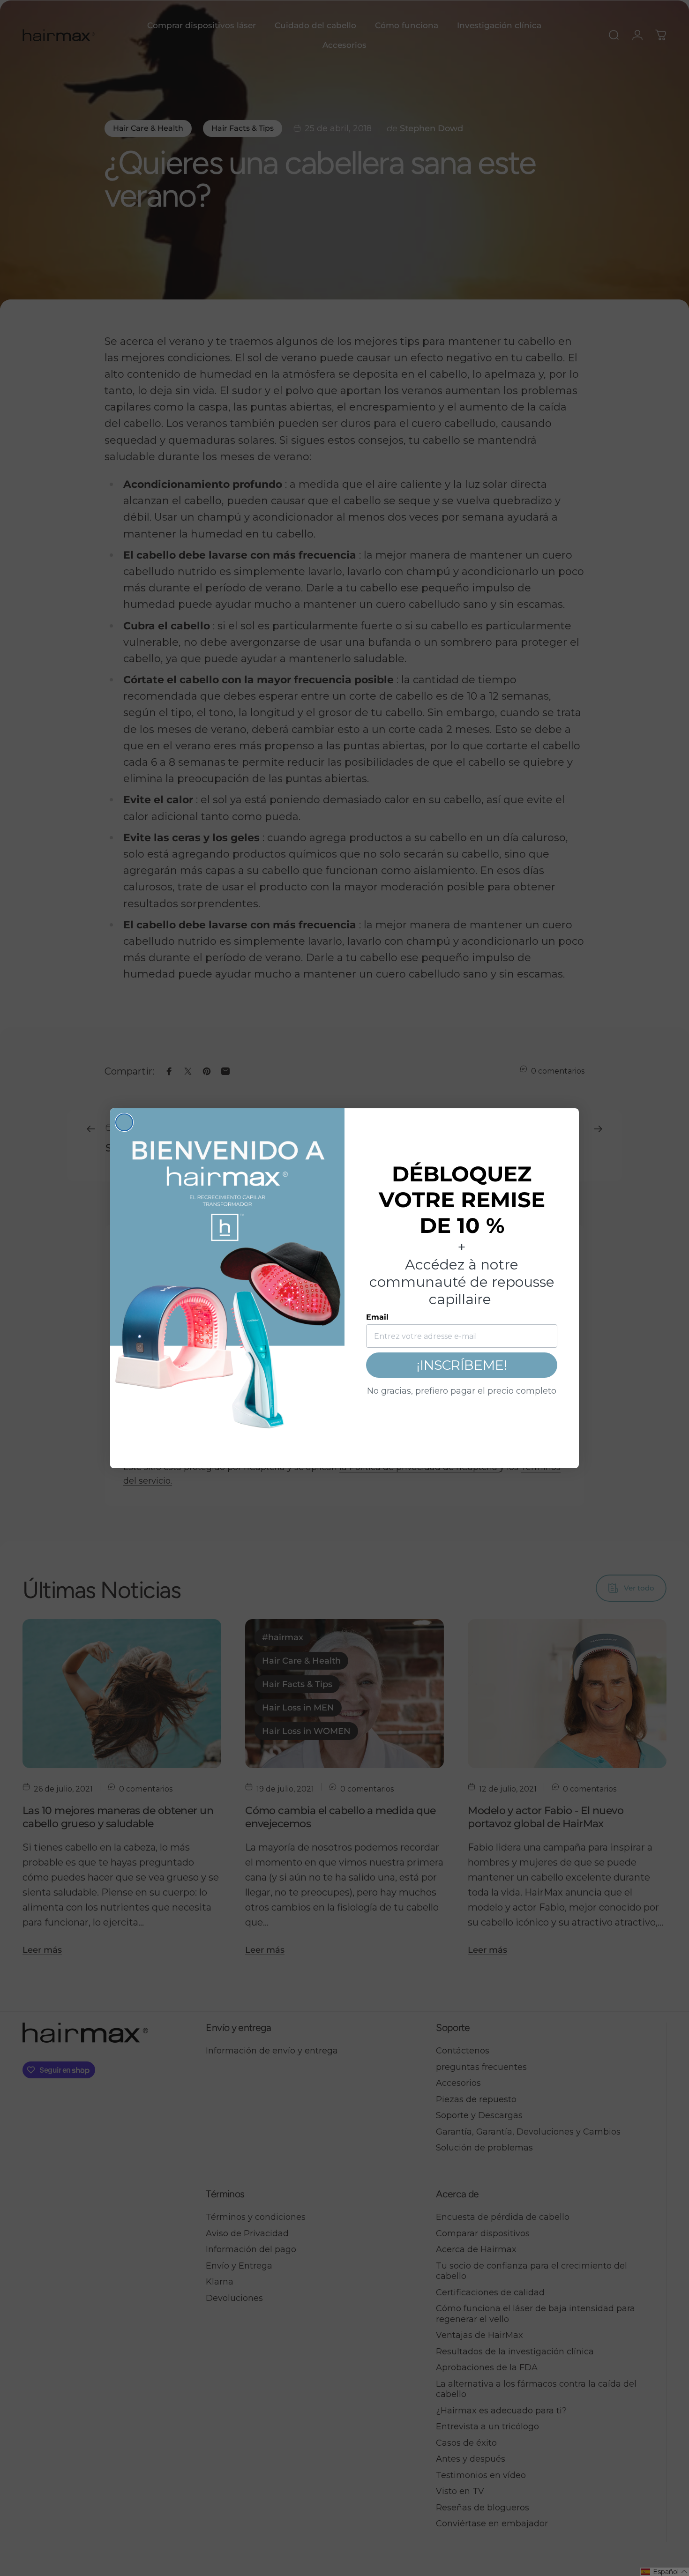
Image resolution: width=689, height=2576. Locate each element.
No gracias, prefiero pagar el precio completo (462, 1391)
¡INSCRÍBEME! (462, 1365)
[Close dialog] (124, 1122)
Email (377, 1317)
